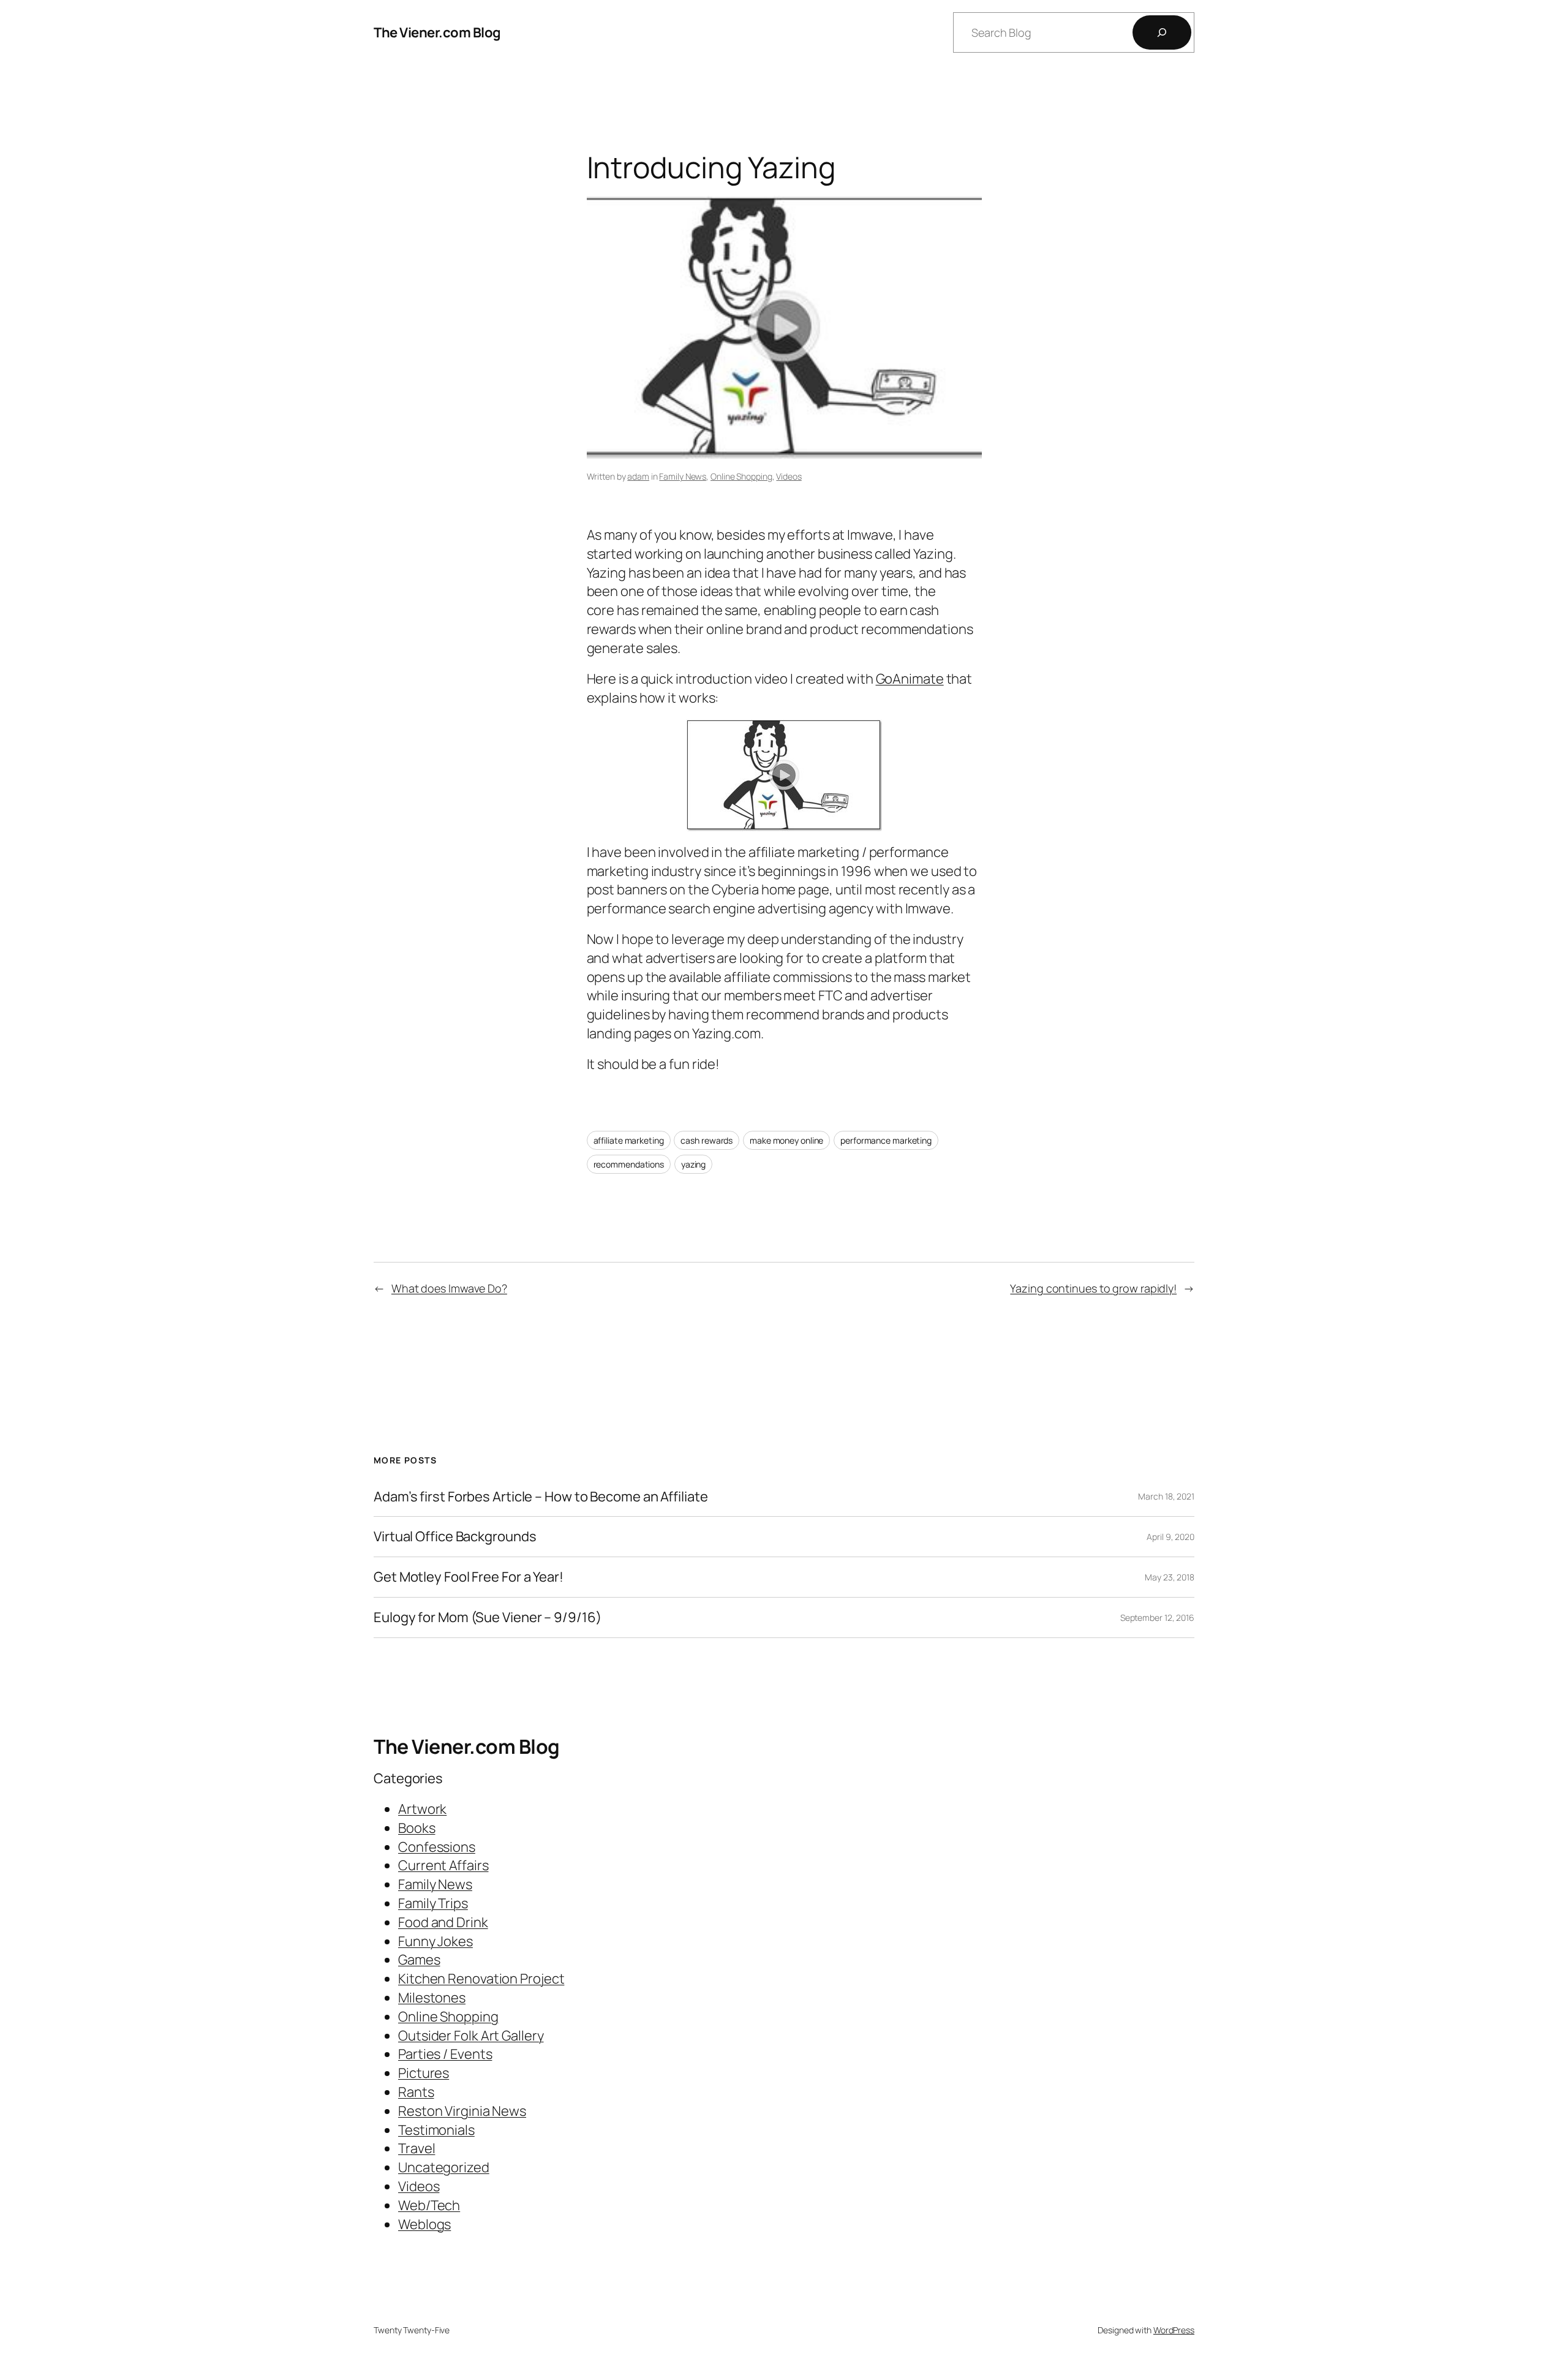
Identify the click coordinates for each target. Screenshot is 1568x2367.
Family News (683, 476)
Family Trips (433, 1903)
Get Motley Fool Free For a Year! (469, 1577)
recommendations (629, 1164)
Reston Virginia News (462, 2111)
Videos (789, 476)
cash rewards (707, 1140)
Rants (416, 2092)
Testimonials (436, 2130)
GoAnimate (910, 679)
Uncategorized (444, 2167)
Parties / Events (445, 2054)
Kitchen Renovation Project (481, 1979)
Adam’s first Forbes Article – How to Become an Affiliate (541, 1497)
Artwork (422, 1809)
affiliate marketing (629, 1140)
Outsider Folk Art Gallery (471, 2036)
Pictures (424, 2073)
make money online (786, 1140)
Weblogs (424, 2224)
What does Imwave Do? (449, 1288)
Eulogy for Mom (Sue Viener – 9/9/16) (487, 1618)
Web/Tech (429, 2205)
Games (419, 1960)
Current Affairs (443, 1865)
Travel (417, 2148)
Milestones (432, 1998)
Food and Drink (443, 1922)
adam (638, 476)
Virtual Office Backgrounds (455, 1537)
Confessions (437, 1847)
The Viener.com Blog (437, 32)
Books (417, 1828)
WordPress (1174, 2330)
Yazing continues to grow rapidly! (1093, 1288)
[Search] (1162, 32)
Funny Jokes (435, 1941)
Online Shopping (741, 476)
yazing (693, 1164)
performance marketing (886, 1140)
